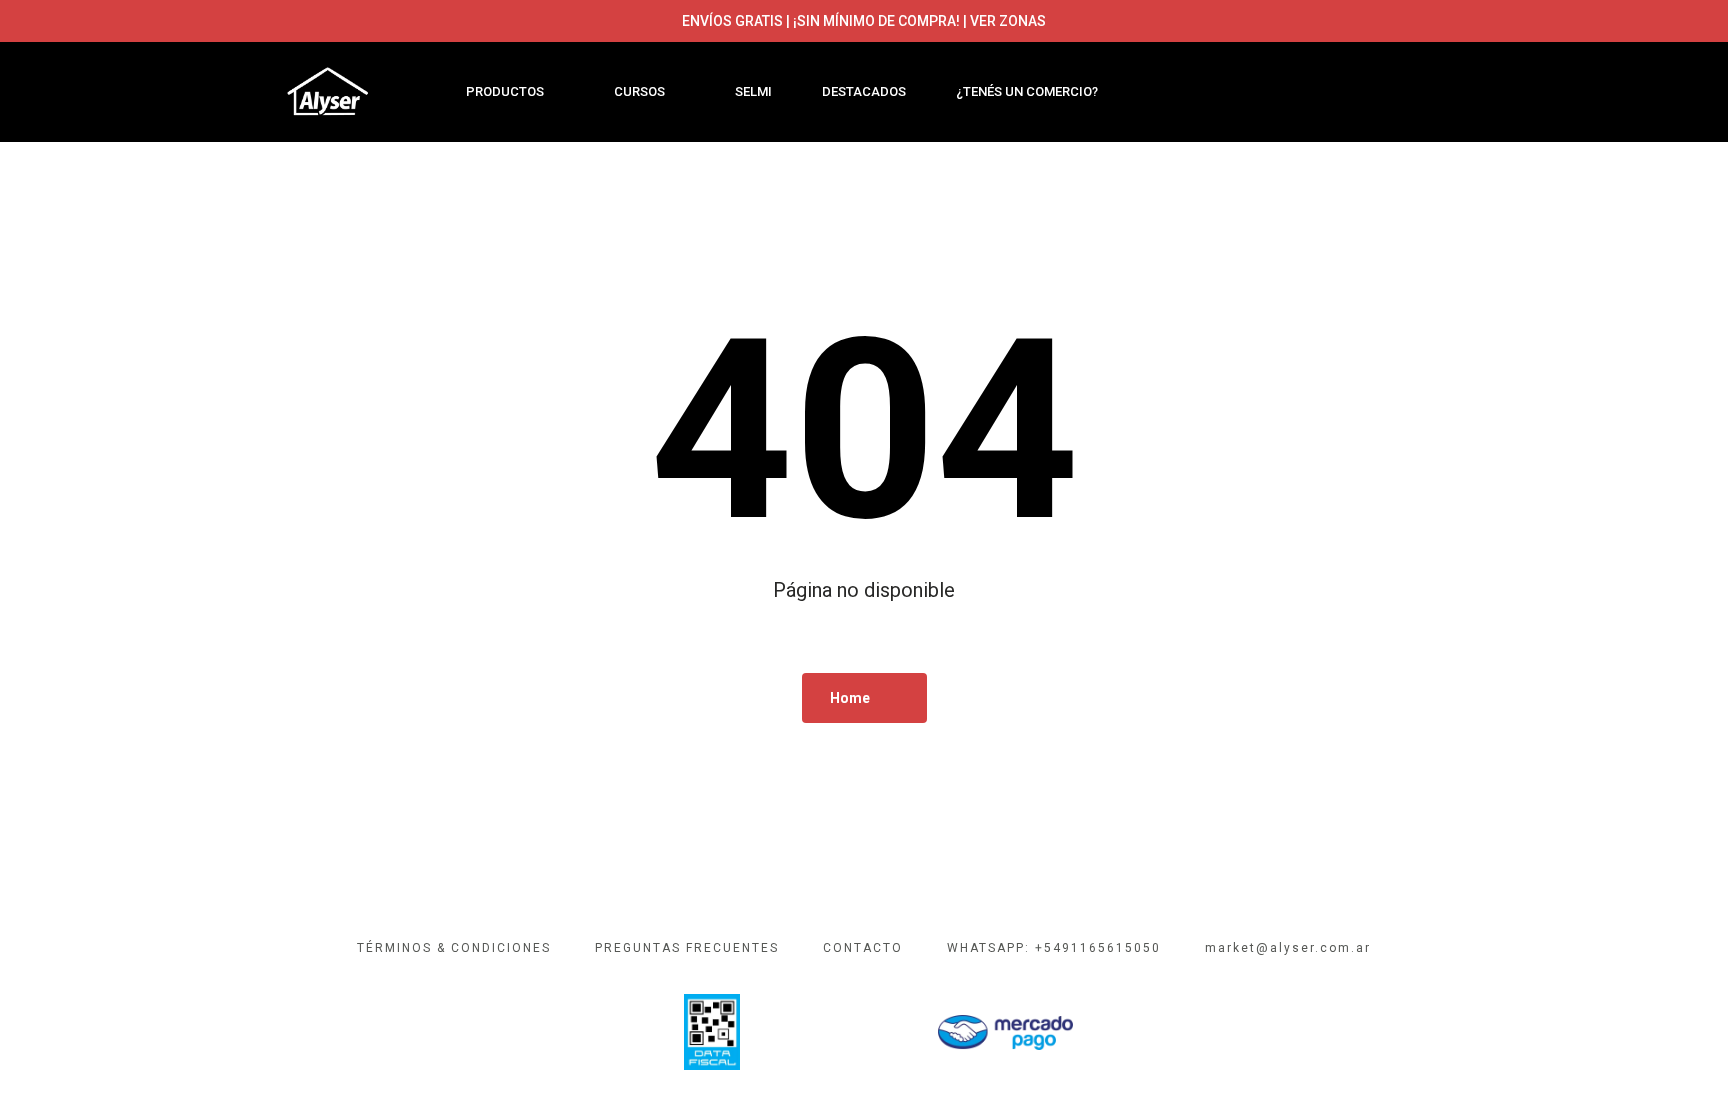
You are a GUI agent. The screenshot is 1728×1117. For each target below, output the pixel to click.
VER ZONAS (1008, 21)
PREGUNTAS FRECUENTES (687, 948)
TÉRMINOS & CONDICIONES (454, 948)
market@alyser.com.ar (1288, 948)
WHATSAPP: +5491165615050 (1054, 948)
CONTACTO (863, 948)
